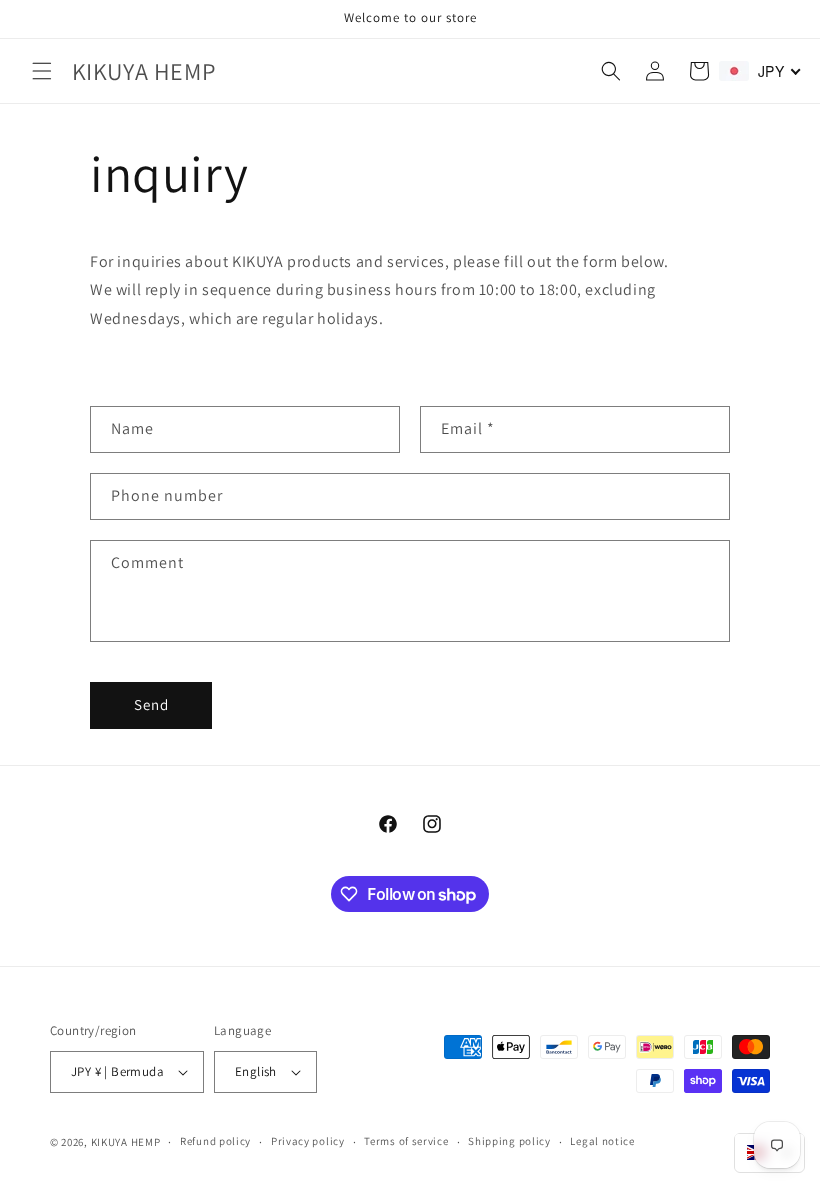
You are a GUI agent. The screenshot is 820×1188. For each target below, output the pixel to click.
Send (151, 704)
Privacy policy (308, 1141)
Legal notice (602, 1141)
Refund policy (215, 1141)
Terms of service (406, 1141)
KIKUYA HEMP (126, 1142)
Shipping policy (509, 1141)
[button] (42, 71)
